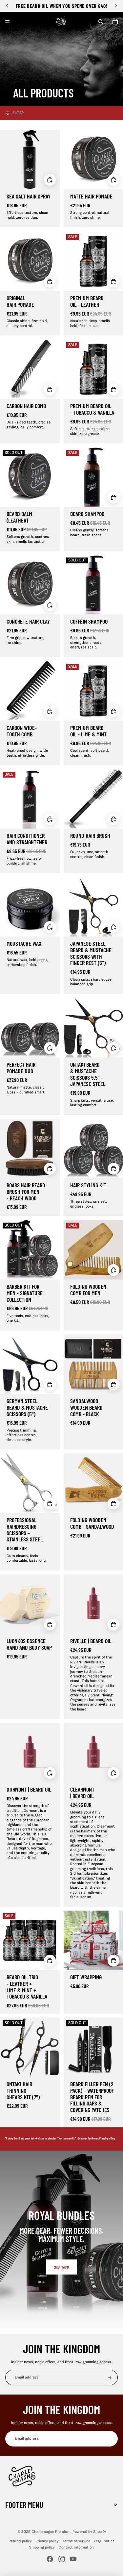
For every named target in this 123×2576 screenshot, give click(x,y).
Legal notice (104, 2541)
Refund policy (20, 2541)
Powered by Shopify (89, 2532)
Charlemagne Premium (51, 2532)
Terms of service (76, 2541)
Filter (18, 113)
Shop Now (61, 2267)
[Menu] (8, 22)
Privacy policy (47, 2541)
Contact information (76, 2547)
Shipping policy (42, 2547)
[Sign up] (110, 2378)
